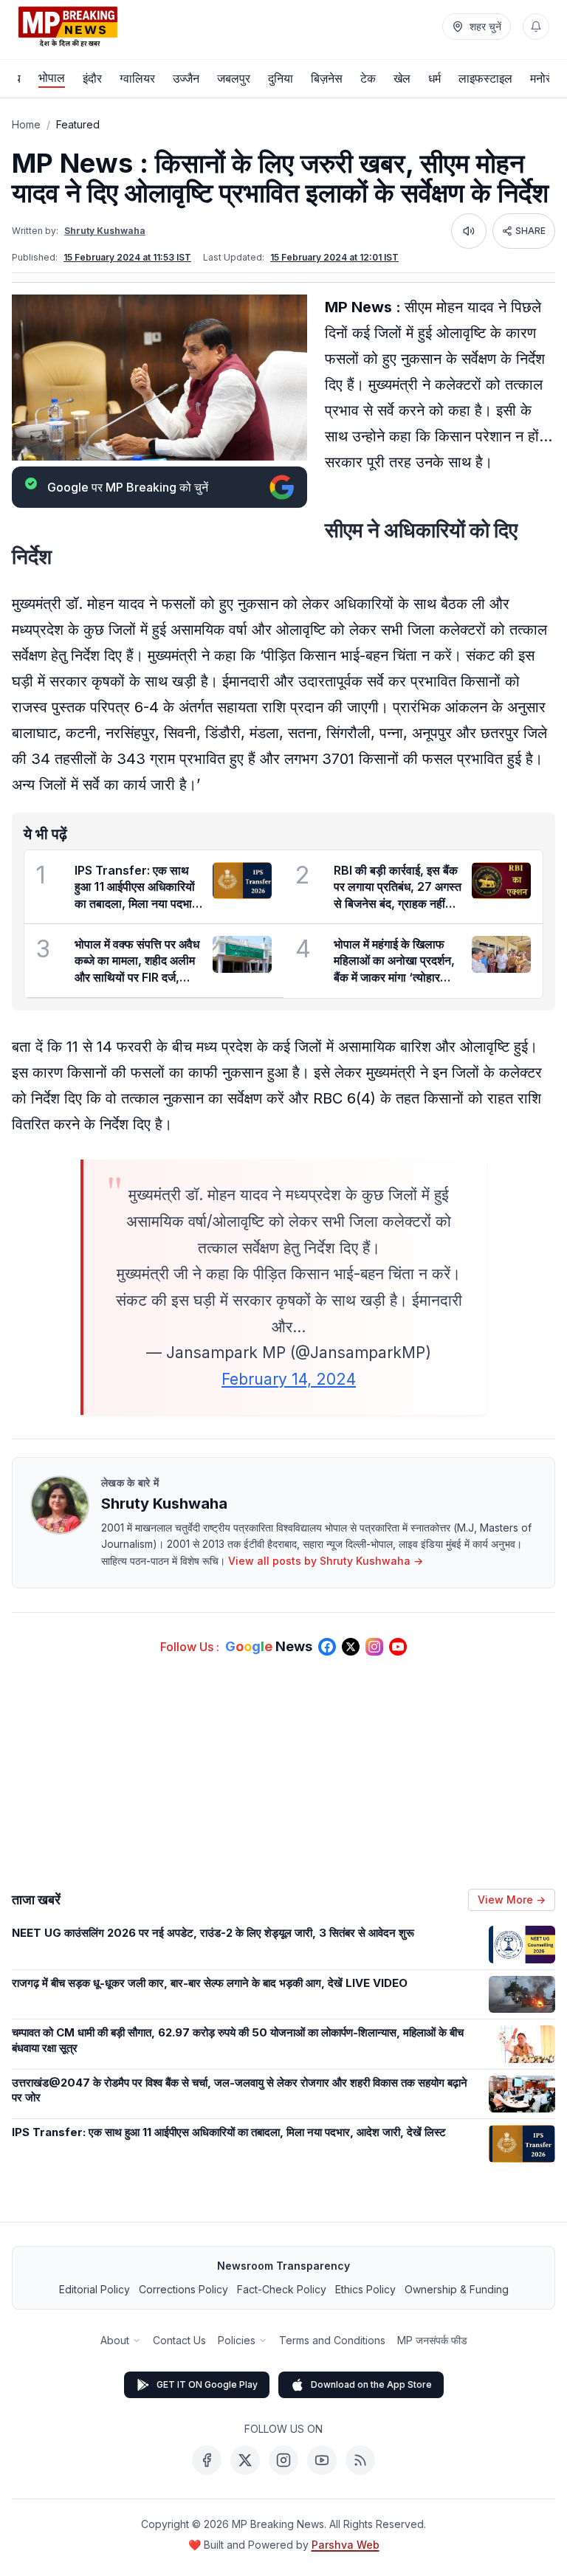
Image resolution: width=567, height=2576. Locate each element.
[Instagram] (283, 2460)
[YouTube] (322, 2460)
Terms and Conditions (332, 2340)
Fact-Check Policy (282, 2289)
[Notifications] (536, 27)
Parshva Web (346, 2545)
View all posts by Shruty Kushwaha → (326, 1561)
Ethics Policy (365, 2289)
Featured (78, 124)
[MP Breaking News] (68, 27)
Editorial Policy (94, 2289)
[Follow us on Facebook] (327, 1647)
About (115, 2340)
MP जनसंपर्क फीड (432, 2340)
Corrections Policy (183, 2289)
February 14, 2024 (289, 1379)
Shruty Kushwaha (105, 231)
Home (26, 124)
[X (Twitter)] (245, 2460)
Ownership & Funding (457, 2289)
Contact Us (179, 2340)
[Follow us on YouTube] (398, 1647)
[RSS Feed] (360, 2460)
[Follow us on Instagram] (374, 1647)
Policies (237, 2340)
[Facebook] (207, 2460)
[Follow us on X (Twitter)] (351, 1647)
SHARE (530, 231)
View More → (512, 1900)
